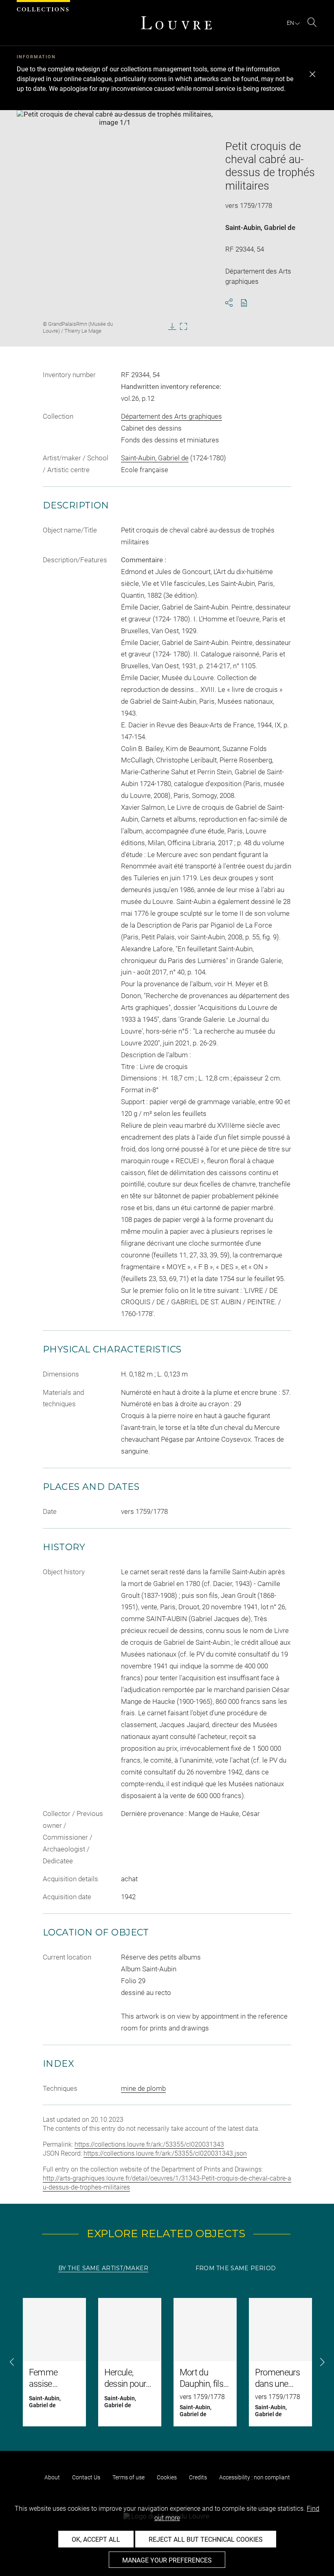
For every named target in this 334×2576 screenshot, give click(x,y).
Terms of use (129, 2477)
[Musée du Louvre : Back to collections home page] (176, 23)
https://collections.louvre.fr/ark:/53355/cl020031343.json (165, 2153)
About (52, 2477)
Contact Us (86, 2477)
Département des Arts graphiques (171, 416)
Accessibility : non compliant (255, 2477)
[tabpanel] (167, 2362)
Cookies (167, 2477)
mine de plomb (143, 2088)
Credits (198, 2477)
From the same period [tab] (236, 2268)
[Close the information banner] (312, 74)
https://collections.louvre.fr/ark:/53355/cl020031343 (149, 2144)
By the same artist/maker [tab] (103, 2268)
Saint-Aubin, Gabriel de (260, 228)
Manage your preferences (167, 2560)
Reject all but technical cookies (206, 2540)
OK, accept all (96, 2540)
